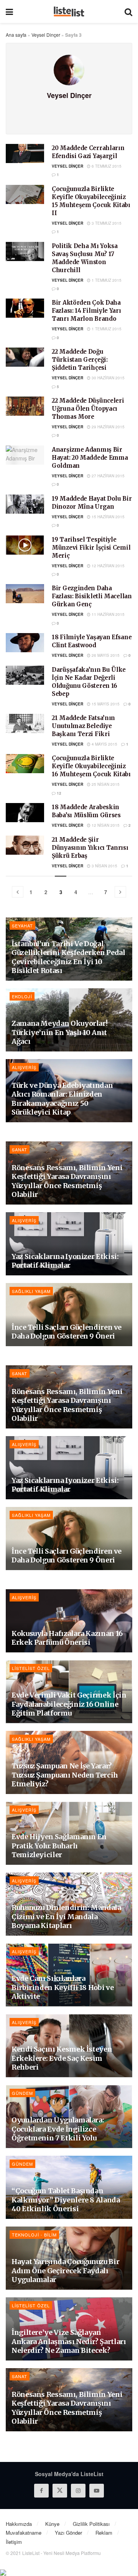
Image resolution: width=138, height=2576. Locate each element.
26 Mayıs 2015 (105, 655)
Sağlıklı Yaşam (31, 1291)
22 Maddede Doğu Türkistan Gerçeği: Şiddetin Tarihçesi (80, 360)
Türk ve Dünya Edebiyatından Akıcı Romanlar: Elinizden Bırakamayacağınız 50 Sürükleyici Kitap (62, 1099)
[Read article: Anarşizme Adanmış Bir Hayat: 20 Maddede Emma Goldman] (25, 455)
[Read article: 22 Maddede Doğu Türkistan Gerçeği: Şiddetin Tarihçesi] (25, 357)
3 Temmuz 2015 (106, 223)
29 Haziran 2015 (108, 427)
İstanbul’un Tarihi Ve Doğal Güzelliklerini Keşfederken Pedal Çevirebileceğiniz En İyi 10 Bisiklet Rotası (68, 957)
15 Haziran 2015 (108, 517)
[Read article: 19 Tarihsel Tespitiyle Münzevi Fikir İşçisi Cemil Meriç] (25, 545)
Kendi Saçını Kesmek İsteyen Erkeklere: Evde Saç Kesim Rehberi (62, 2058)
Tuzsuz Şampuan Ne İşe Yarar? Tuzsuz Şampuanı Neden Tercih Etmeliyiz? (65, 1775)
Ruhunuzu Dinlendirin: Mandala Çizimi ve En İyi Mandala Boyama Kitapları (66, 1916)
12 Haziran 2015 (108, 566)
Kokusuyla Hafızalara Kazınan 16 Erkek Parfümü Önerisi (67, 1638)
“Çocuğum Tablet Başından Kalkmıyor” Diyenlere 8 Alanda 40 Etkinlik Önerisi (66, 2200)
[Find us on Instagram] (78, 2491)
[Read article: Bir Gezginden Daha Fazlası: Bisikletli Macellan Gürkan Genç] (25, 594)
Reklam (104, 2533)
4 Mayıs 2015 (104, 744)
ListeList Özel (31, 1668)
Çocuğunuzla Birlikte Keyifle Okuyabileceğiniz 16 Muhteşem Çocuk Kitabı (91, 766)
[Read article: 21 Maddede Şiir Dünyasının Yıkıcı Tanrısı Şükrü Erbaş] (25, 845)
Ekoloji (22, 996)
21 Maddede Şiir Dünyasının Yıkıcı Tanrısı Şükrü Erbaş (90, 848)
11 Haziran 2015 (108, 614)
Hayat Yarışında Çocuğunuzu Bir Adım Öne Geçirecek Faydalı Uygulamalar (65, 2271)
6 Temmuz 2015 (106, 166)
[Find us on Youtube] (97, 2491)
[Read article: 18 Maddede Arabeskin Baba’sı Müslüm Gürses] (25, 813)
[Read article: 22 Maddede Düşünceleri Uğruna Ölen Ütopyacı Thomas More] (25, 406)
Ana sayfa (16, 35)
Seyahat (22, 926)
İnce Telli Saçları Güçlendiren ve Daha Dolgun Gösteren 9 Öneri (67, 1332)
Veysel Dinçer (46, 35)
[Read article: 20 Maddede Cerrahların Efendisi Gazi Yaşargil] (25, 153)
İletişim (14, 2542)
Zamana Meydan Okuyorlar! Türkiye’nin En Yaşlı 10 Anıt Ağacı (59, 1032)
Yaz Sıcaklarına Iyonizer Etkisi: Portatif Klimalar (65, 1261)
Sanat (20, 1149)
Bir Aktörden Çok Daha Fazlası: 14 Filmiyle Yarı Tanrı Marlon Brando (86, 311)
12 (58, 793)
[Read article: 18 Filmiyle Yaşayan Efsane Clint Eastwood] (25, 643)
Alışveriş (24, 1067)
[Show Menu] (9, 11)
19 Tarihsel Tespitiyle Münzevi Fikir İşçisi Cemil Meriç (91, 548)
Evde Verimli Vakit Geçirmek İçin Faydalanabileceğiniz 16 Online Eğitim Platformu (69, 1704)
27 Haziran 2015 (108, 476)
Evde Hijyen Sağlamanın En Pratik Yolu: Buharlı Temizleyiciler (59, 1846)
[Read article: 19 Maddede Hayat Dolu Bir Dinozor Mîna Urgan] (25, 504)
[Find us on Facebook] (41, 2491)
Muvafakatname (24, 2533)
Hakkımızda (19, 2524)
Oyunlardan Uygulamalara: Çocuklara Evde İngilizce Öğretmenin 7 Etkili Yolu (58, 2129)
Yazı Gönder (68, 2533)
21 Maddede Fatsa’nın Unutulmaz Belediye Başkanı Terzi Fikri (83, 726)
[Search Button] (128, 11)
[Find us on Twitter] (60, 2491)
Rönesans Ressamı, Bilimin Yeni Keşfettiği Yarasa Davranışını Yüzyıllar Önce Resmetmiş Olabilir (67, 1181)
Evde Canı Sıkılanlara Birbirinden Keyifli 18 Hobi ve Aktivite (62, 1987)
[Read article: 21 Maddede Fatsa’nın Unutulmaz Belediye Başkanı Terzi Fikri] (25, 723)
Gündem (22, 2093)
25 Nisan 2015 (105, 784)
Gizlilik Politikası (91, 2524)
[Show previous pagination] (18, 892)
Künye (52, 2524)
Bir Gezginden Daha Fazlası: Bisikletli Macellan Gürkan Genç (92, 596)
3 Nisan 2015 (104, 866)
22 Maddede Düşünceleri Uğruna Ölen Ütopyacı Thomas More (88, 409)
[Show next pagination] (120, 892)
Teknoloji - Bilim (34, 2235)
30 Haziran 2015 (108, 378)
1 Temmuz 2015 (106, 280)
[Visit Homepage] (69, 11)
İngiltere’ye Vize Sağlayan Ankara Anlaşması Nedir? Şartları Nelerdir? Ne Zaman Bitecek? (69, 2341)
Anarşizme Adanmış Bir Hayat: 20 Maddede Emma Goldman (90, 458)
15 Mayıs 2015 (105, 704)
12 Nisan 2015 (105, 825)
